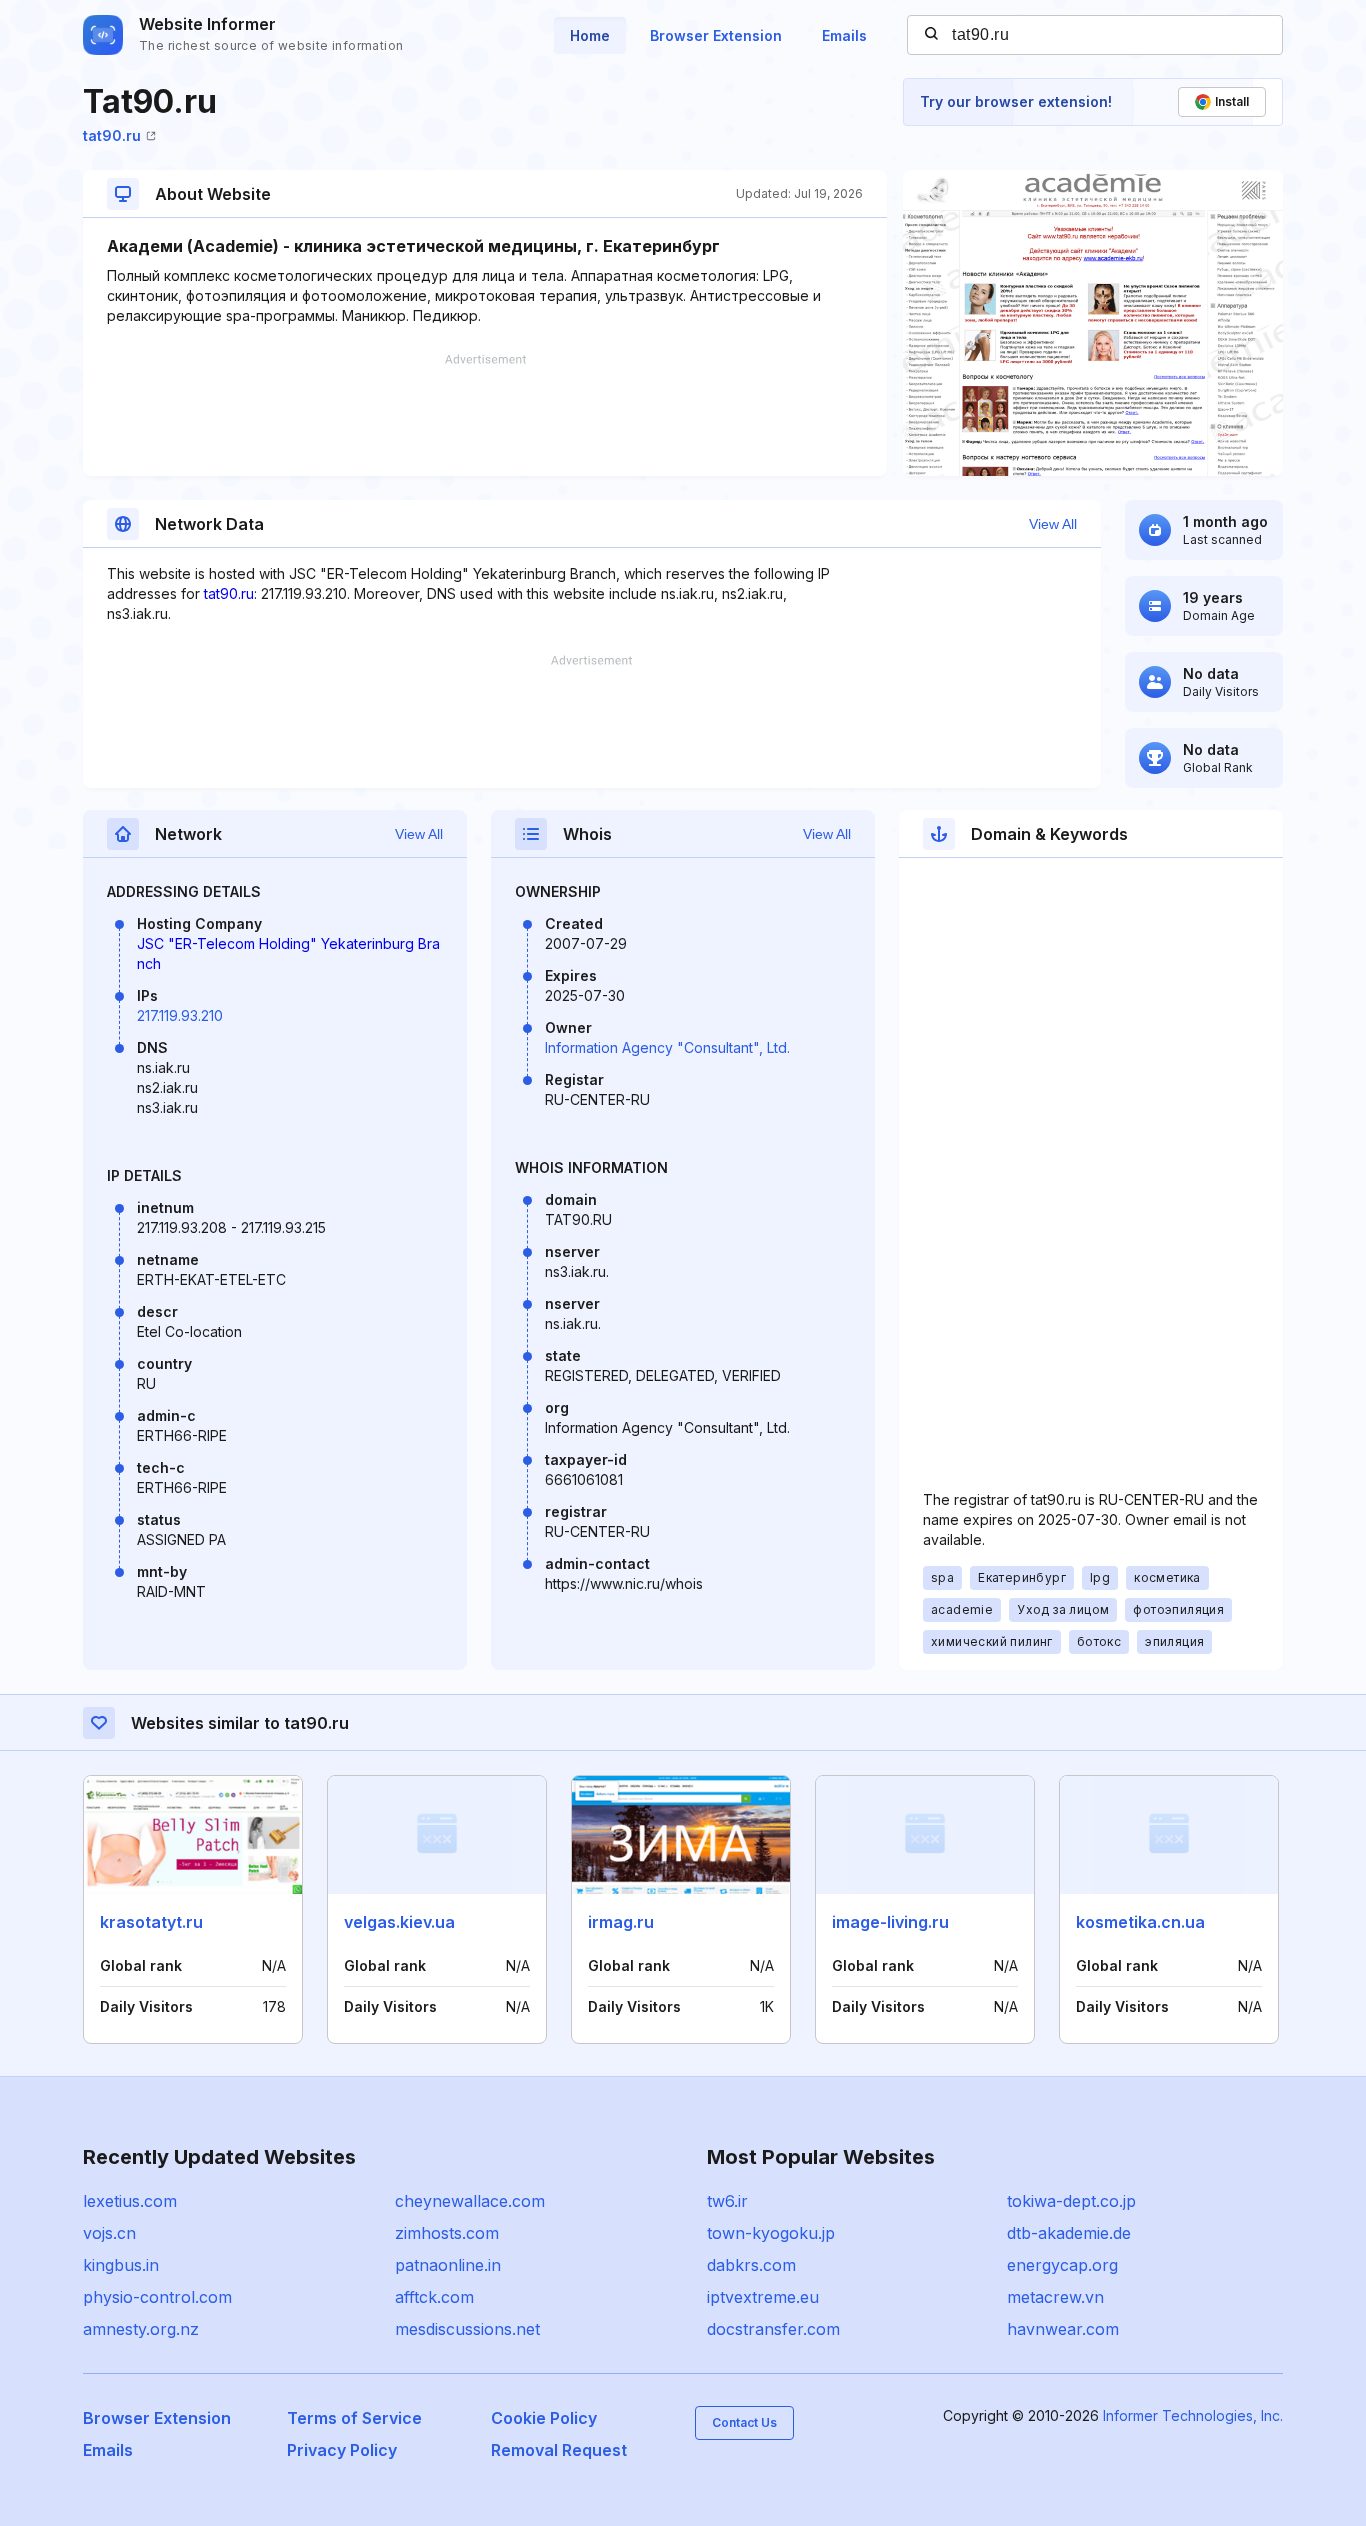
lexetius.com (130, 2201)
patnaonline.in (448, 2265)
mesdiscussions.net (467, 2329)
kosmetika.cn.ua (1140, 1922)
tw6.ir (727, 2201)
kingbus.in (121, 2265)
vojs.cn (109, 2233)
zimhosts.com (447, 2233)
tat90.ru (112, 135)
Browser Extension (716, 35)
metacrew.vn (1055, 2297)
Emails (844, 35)
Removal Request (559, 2450)
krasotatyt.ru (151, 1922)
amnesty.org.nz (141, 2329)
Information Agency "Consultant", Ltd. (667, 1047)
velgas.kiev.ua (399, 1922)
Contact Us (744, 2422)
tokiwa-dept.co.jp (1071, 2201)
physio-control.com (157, 2297)
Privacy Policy (342, 2450)
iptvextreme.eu (763, 2297)
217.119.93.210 (180, 1015)
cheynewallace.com (470, 2201)
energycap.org (1062, 2265)
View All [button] (1053, 524)
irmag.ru (621, 1922)
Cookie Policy (544, 2418)
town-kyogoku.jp (771, 2233)
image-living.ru (890, 1922)
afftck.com (434, 2297)
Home (590, 35)
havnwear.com (1063, 2329)
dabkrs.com (751, 2265)
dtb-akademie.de (1069, 2233)
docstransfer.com (773, 2329)
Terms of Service (354, 2418)
